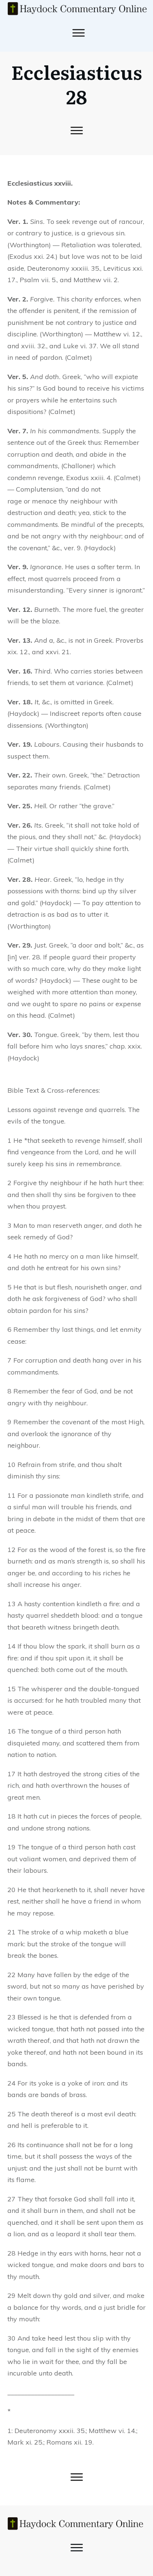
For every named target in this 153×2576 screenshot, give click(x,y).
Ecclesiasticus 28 (76, 84)
